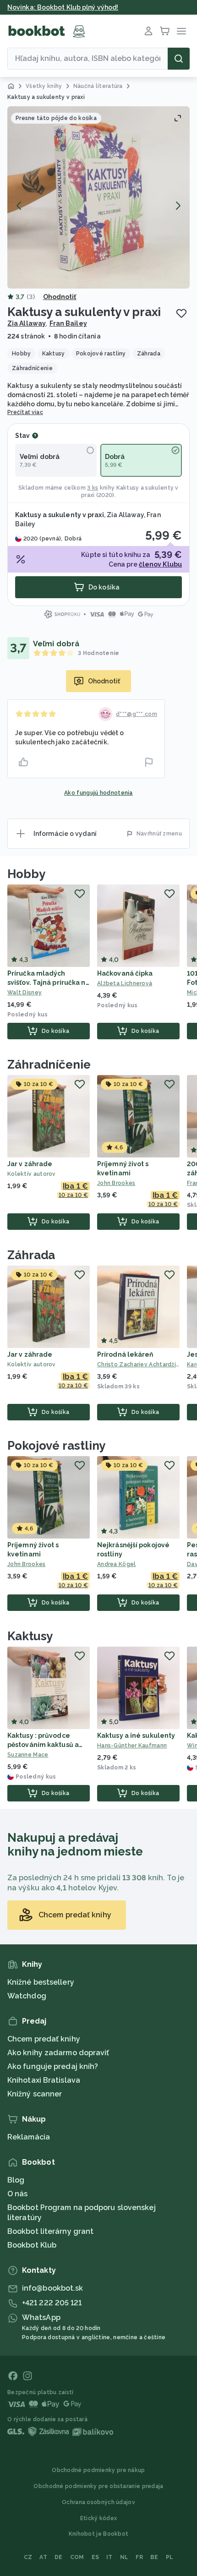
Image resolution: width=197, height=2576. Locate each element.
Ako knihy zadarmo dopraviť (58, 2053)
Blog (16, 2180)
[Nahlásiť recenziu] (149, 762)
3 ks (93, 488)
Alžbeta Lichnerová (125, 983)
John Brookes (116, 1183)
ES (96, 2557)
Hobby (26, 874)
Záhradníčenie (49, 1064)
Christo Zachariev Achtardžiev (138, 1364)
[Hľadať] (179, 59)
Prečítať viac (25, 412)
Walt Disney (25, 993)
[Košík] (165, 31)
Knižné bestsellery (41, 1982)
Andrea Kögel (117, 1564)
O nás (18, 2194)
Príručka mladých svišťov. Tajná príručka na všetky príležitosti (49, 982)
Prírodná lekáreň (125, 1354)
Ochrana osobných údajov (98, 2502)
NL (124, 2557)
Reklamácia (29, 2137)
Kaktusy (30, 1636)
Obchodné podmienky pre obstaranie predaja (98, 2486)
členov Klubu (160, 564)
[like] (23, 762)
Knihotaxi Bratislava (44, 2080)
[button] (98, 197)
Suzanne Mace (28, 1755)
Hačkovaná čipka (125, 973)
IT (109, 2557)
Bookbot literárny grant (50, 2231)
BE (154, 2557)
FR (139, 2557)
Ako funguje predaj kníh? (53, 2066)
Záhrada (31, 1255)
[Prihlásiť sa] (148, 31)
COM (77, 2557)
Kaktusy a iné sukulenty (136, 1736)
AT (43, 2557)
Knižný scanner (35, 2094)
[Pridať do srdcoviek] (181, 313)
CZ (28, 2557)
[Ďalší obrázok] (178, 206)
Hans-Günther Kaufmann (132, 1746)
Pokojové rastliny (56, 1446)
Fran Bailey (68, 323)
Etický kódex (99, 2518)
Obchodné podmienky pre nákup (98, 2470)
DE (59, 2557)
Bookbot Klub (32, 2245)
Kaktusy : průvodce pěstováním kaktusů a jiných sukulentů (43, 1745)
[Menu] (181, 31)
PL (170, 2557)
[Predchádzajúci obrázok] (19, 206)
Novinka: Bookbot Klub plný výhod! (63, 7)
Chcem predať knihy (44, 2039)
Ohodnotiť (60, 297)
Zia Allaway (27, 323)
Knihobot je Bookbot (99, 2534)
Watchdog (27, 1996)
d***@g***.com (137, 714)
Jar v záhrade (30, 1164)
